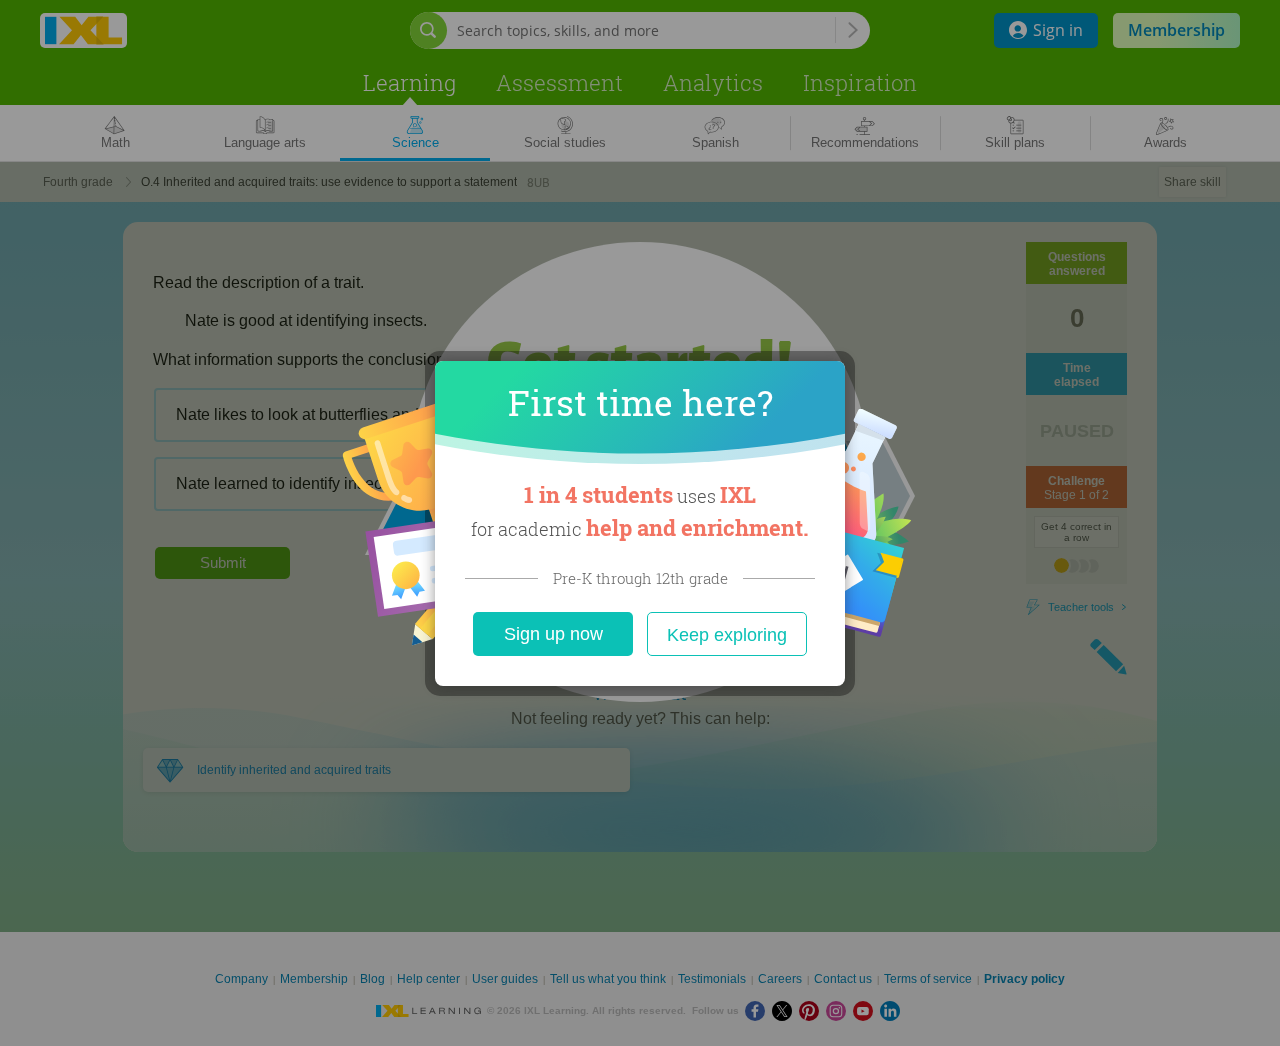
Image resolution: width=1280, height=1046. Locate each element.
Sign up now (553, 634)
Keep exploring (727, 635)
